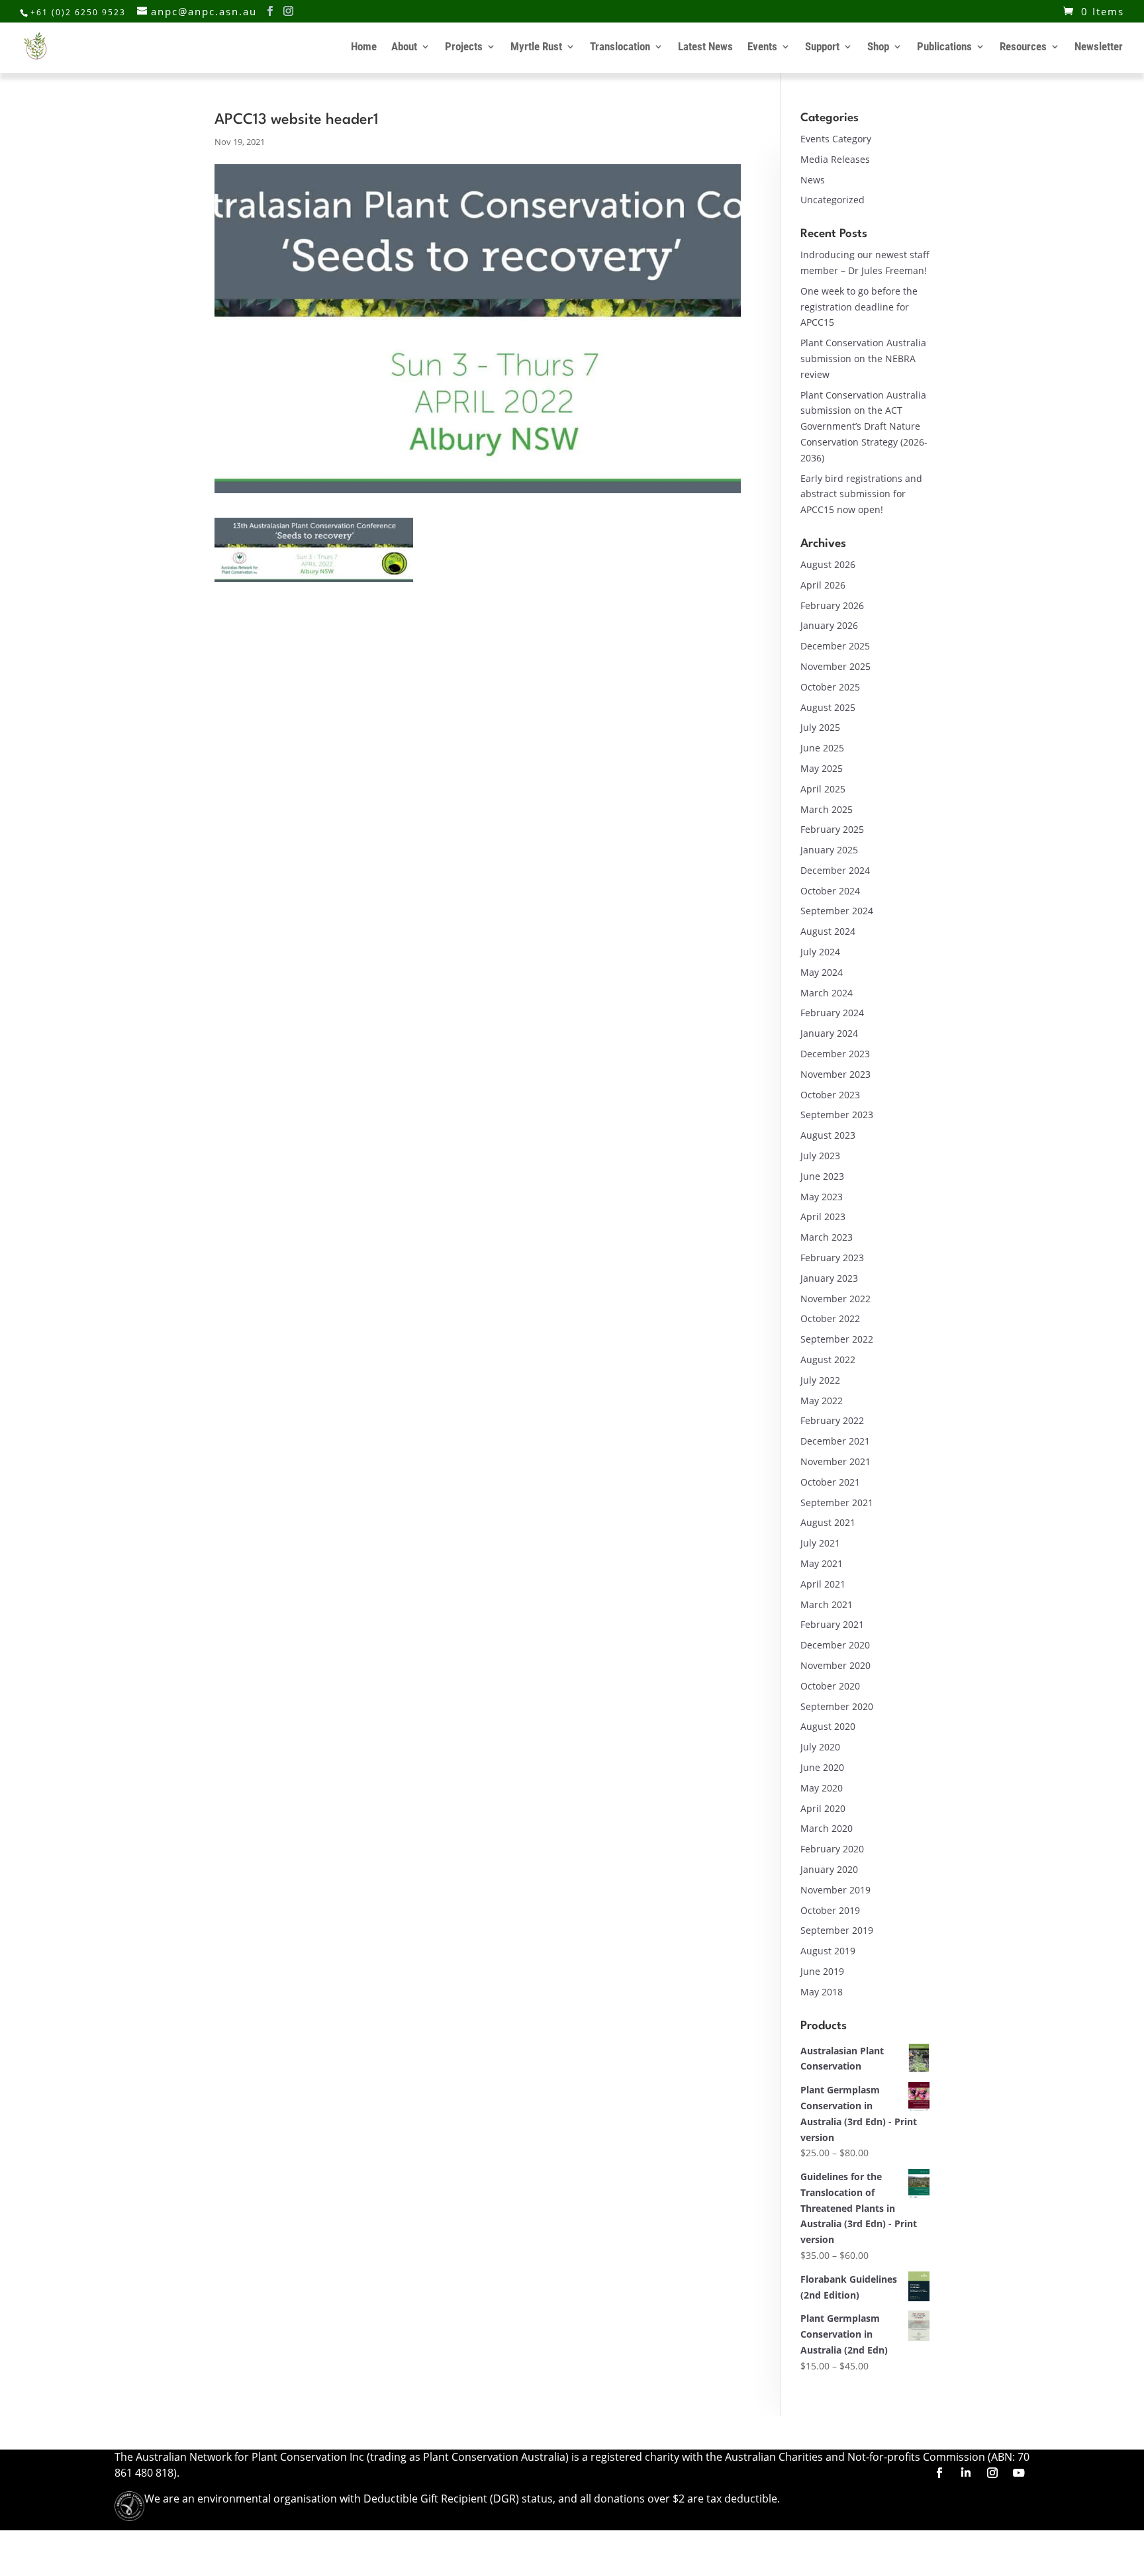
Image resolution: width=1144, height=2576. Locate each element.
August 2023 (828, 1135)
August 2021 (828, 1522)
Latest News (705, 47)
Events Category (836, 139)
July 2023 (820, 1156)
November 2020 (835, 1665)
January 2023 (829, 1278)
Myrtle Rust (536, 47)
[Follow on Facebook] (939, 2473)
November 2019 (835, 1890)
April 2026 (823, 585)
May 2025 (822, 768)
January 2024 (829, 1033)
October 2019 (830, 1910)
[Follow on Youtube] (1019, 2473)
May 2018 (822, 1992)
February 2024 (832, 1013)
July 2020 (820, 1747)
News (813, 180)
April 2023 (823, 1216)
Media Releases (835, 159)
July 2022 (820, 1380)
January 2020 (829, 1869)
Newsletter (1099, 47)
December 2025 (835, 646)
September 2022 (837, 1339)
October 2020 (830, 1686)
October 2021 (830, 1482)
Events (762, 47)
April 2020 (823, 1808)
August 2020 (828, 1726)
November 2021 (835, 1461)
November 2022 (835, 1299)
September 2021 (837, 1503)
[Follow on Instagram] (992, 2473)
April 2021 (823, 1584)
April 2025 (823, 789)
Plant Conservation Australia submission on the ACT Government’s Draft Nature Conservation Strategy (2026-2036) (864, 426)
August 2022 (828, 1360)
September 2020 (837, 1706)
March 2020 (827, 1828)
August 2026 (828, 564)
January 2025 (829, 850)
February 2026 (832, 605)
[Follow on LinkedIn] (966, 2473)
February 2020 (832, 1849)
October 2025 (830, 687)
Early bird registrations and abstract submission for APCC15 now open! (861, 494)
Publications (944, 47)
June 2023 (822, 1176)
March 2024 (827, 993)
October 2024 (830, 891)
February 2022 (832, 1420)
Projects (464, 47)
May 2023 (822, 1197)
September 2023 (837, 1115)
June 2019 (822, 1971)
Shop (878, 47)
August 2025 (828, 707)
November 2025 (835, 666)
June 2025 (822, 748)
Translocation (620, 47)
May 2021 (822, 1563)
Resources (1023, 47)
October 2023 (830, 1095)
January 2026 (829, 625)
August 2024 (828, 931)
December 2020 (835, 1645)
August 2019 (828, 1951)
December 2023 (835, 1054)
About (404, 47)
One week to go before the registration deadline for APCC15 (859, 307)
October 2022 (830, 1318)
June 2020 (822, 1767)
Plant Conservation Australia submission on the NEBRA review (863, 358)
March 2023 (827, 1237)
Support (822, 47)
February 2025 (832, 829)
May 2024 (822, 972)
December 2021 (835, 1441)
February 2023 (832, 1258)
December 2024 (835, 870)
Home (364, 47)
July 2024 (820, 952)
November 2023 (835, 1074)
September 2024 (837, 911)
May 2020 (822, 1788)
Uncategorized (833, 200)
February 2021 (832, 1624)
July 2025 (820, 727)
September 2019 (837, 1930)
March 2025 (827, 809)
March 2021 (827, 1604)
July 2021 (820, 1543)
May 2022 (822, 1401)
